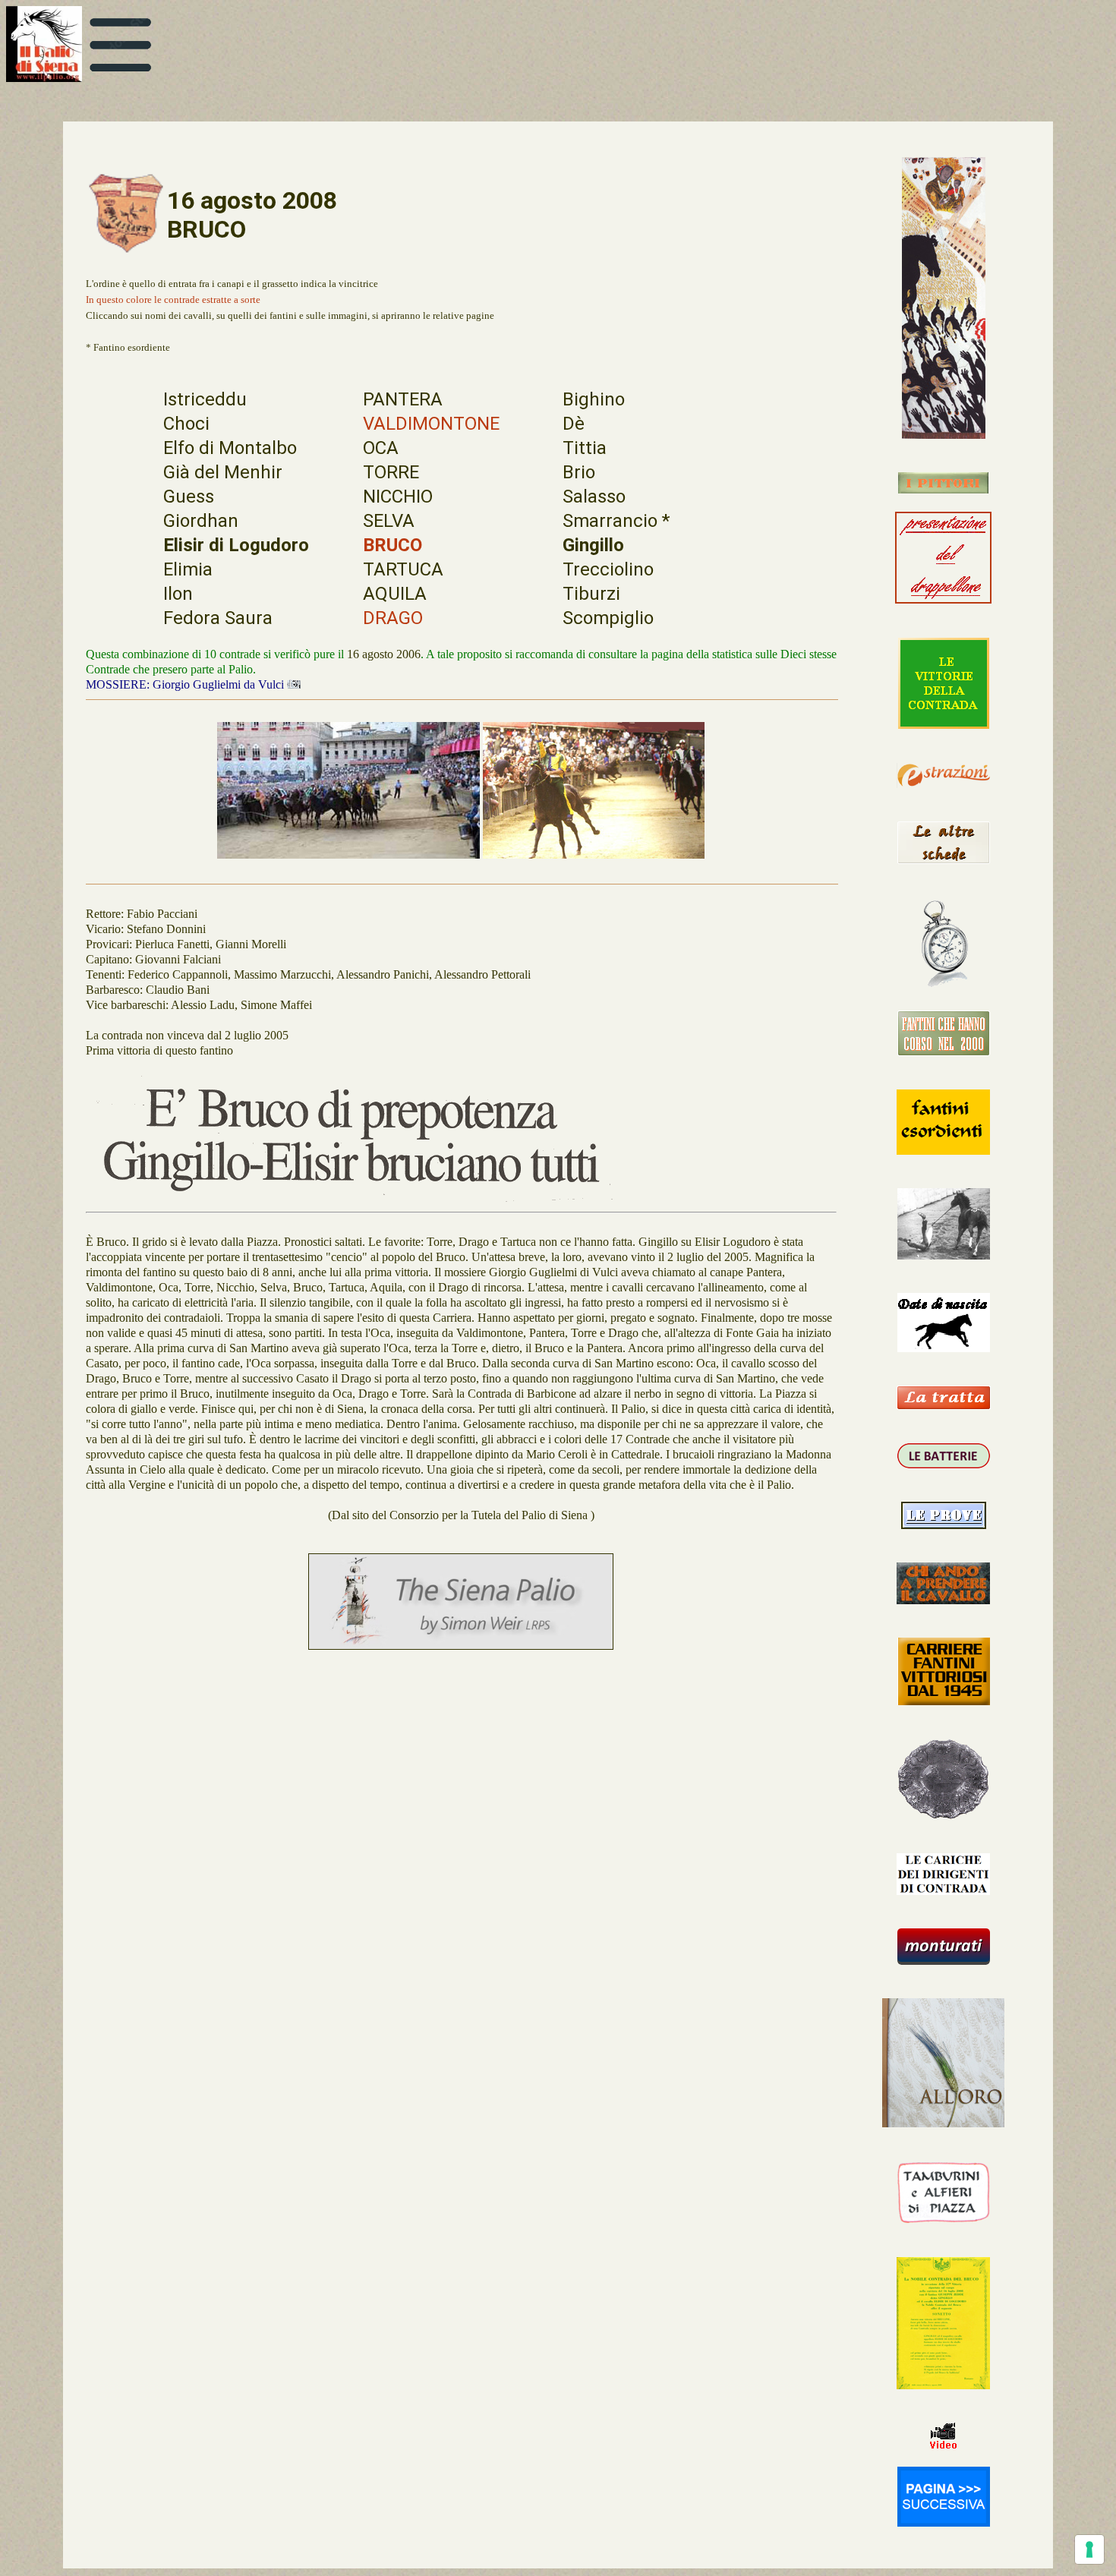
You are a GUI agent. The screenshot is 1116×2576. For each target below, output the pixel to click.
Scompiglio (608, 618)
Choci (186, 424)
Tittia (585, 448)
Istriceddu (205, 399)
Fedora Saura (218, 618)
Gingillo (593, 545)
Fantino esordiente (132, 347)
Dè (574, 424)
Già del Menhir (223, 472)
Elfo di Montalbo (230, 448)
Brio (579, 472)
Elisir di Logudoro (236, 545)
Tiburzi (591, 594)
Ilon (178, 594)
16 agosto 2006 (384, 654)
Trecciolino (608, 569)
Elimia (188, 569)
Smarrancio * (616, 521)
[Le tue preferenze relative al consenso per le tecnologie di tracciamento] (1089, 2549)
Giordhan (201, 521)
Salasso (594, 497)
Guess (189, 497)
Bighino (594, 399)
